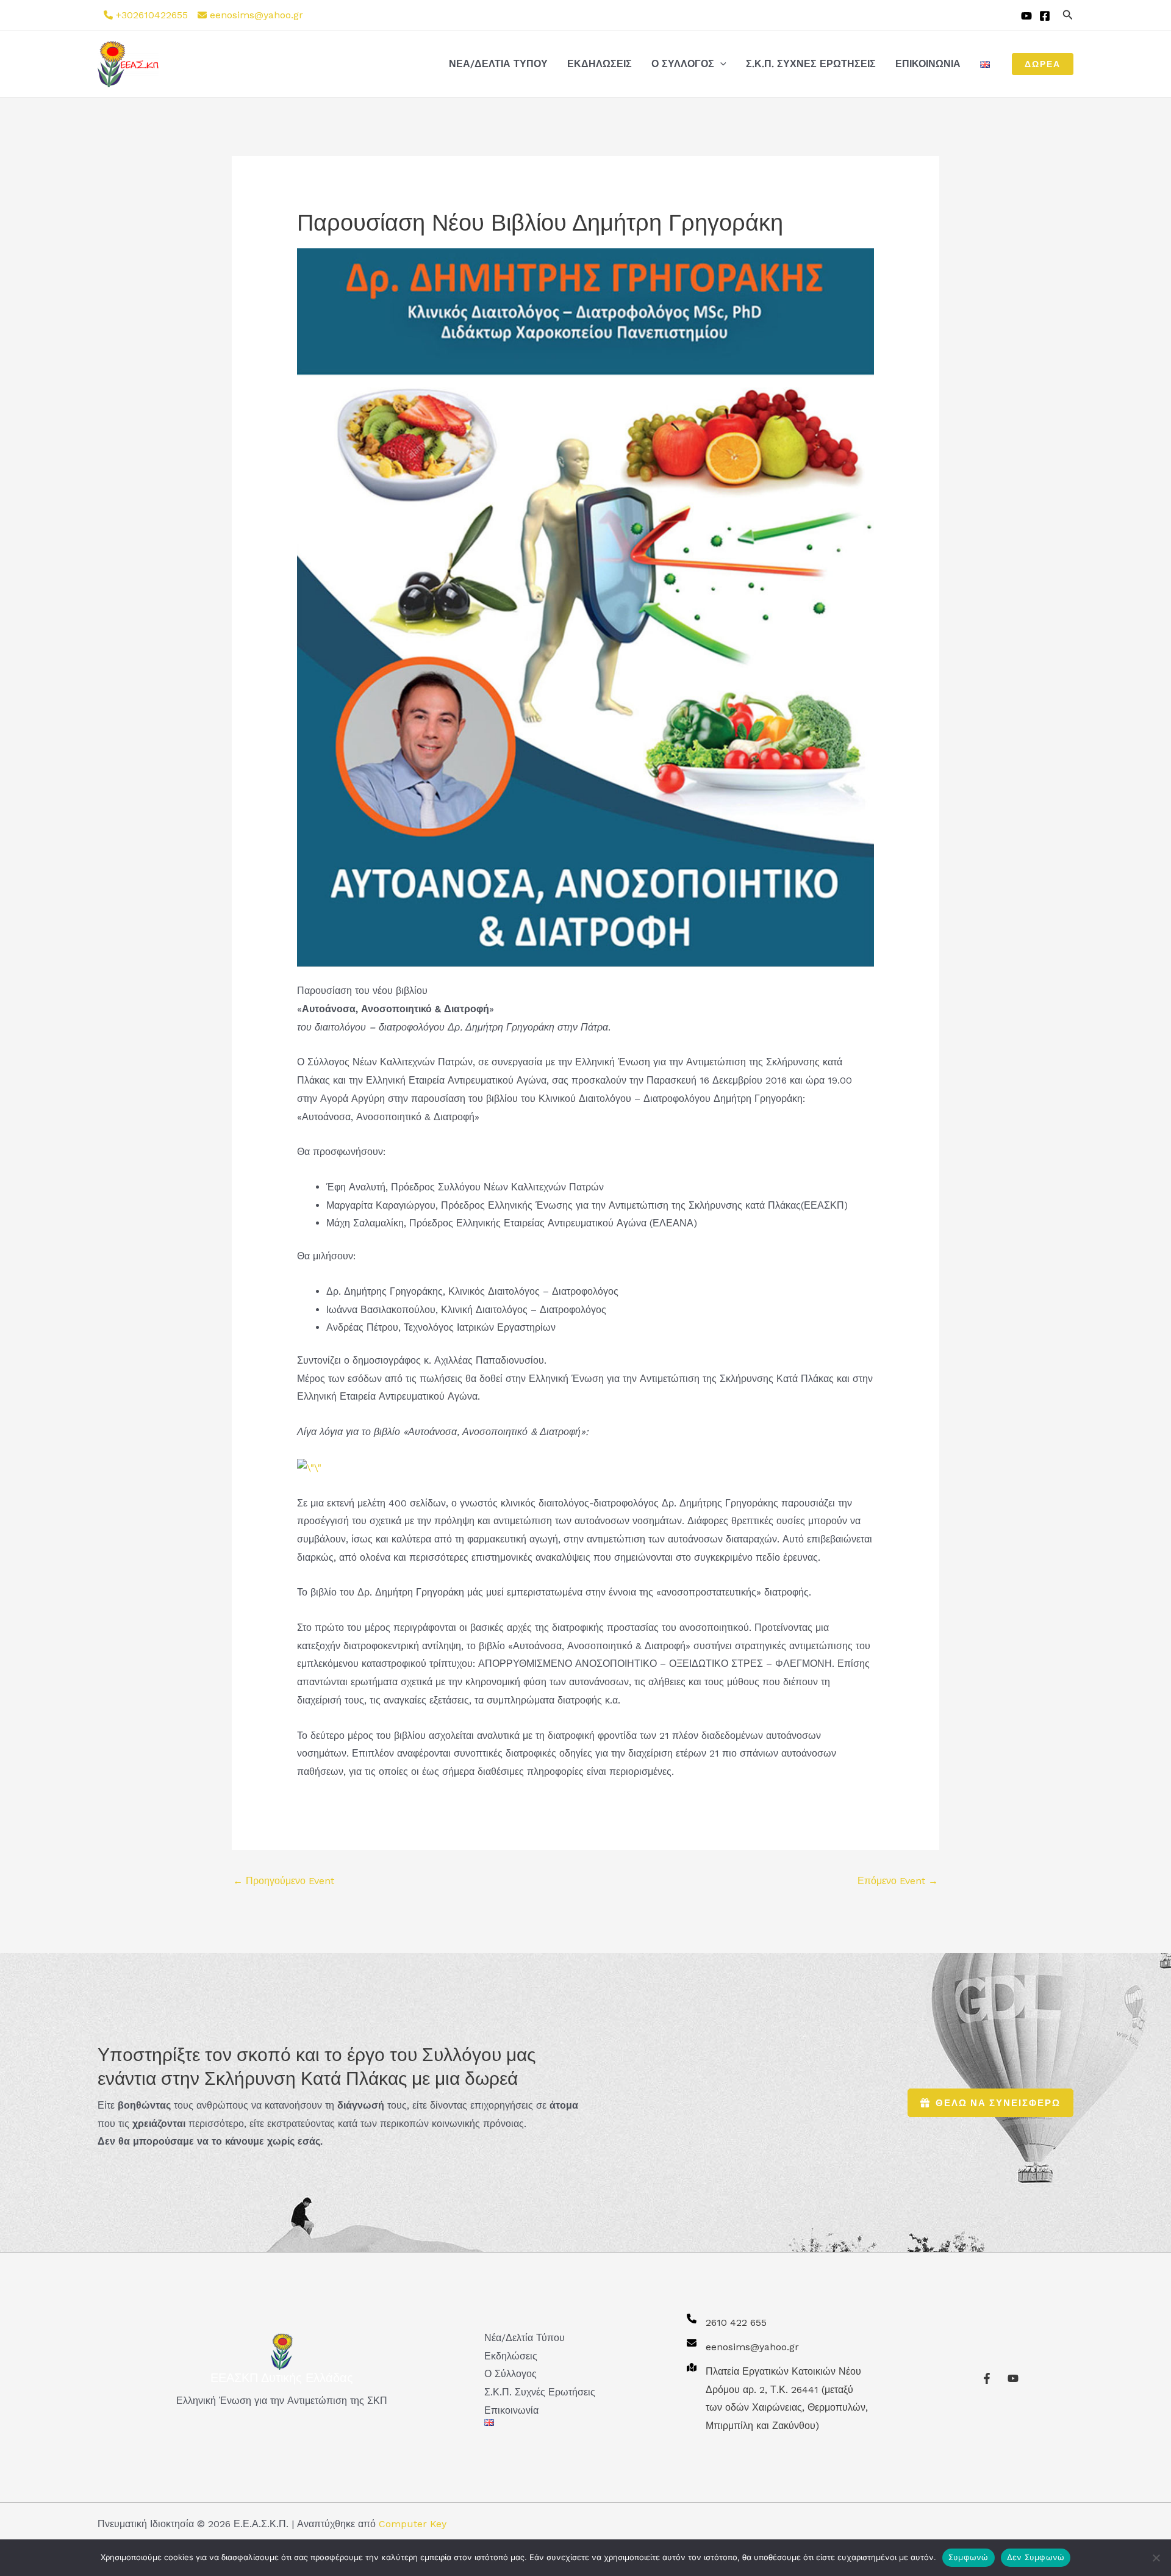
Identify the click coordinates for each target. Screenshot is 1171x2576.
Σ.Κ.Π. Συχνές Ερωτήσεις (811, 64)
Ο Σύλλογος (683, 64)
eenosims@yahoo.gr (256, 15)
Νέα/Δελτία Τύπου (498, 64)
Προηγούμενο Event (284, 1881)
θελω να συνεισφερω (998, 2103)
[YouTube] (1026, 16)
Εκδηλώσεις (600, 64)
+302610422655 (152, 15)
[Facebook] (1045, 16)
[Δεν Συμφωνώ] (1156, 2558)
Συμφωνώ (969, 2557)
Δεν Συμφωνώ (1036, 2557)
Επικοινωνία (928, 64)
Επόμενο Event (898, 1881)
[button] (1068, 15)
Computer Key (413, 2524)
